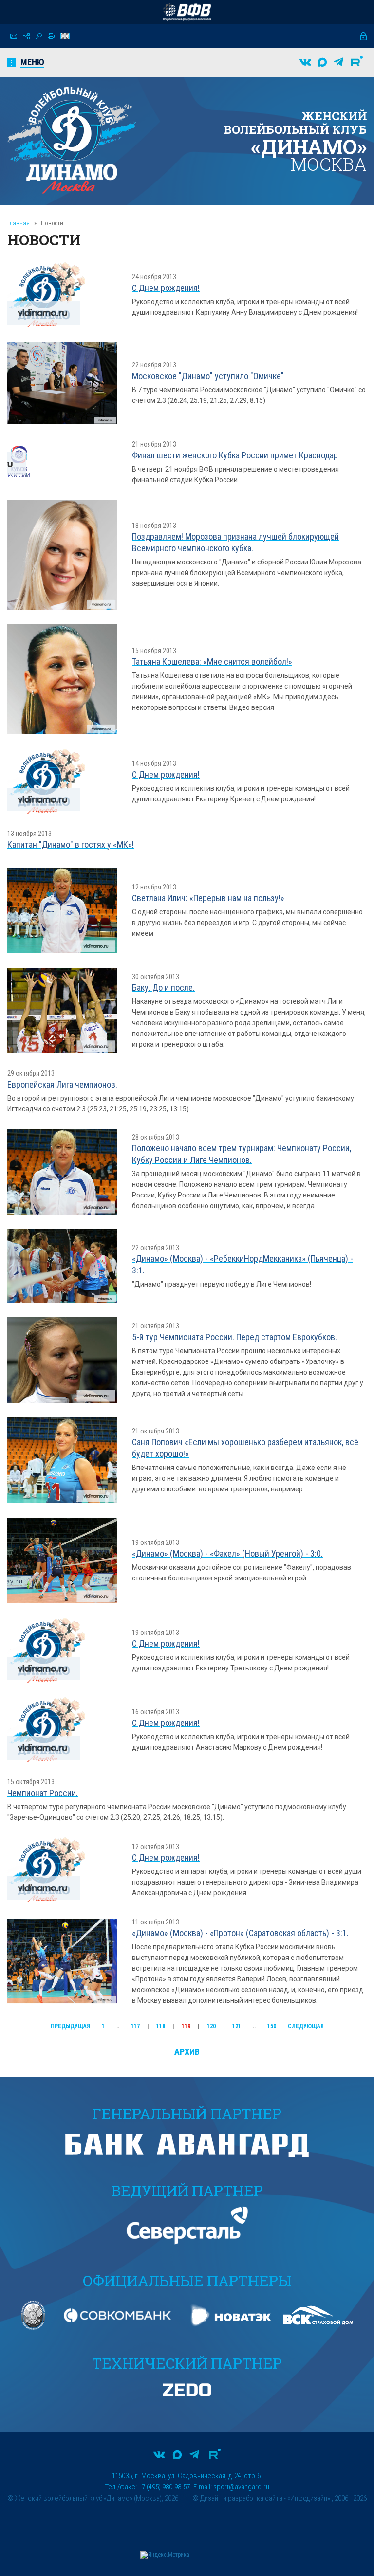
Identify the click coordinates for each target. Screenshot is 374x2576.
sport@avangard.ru (241, 2487)
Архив (187, 2052)
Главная (19, 223)
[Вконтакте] (305, 62)
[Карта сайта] (26, 36)
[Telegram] (338, 62)
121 (237, 2026)
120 (211, 2026)
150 (272, 2026)
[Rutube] (357, 62)
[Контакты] (14, 36)
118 (161, 2026)
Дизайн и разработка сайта (241, 2498)
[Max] (322, 62)
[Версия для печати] (51, 36)
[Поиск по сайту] (39, 36)
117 (135, 2026)
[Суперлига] (187, 12)
